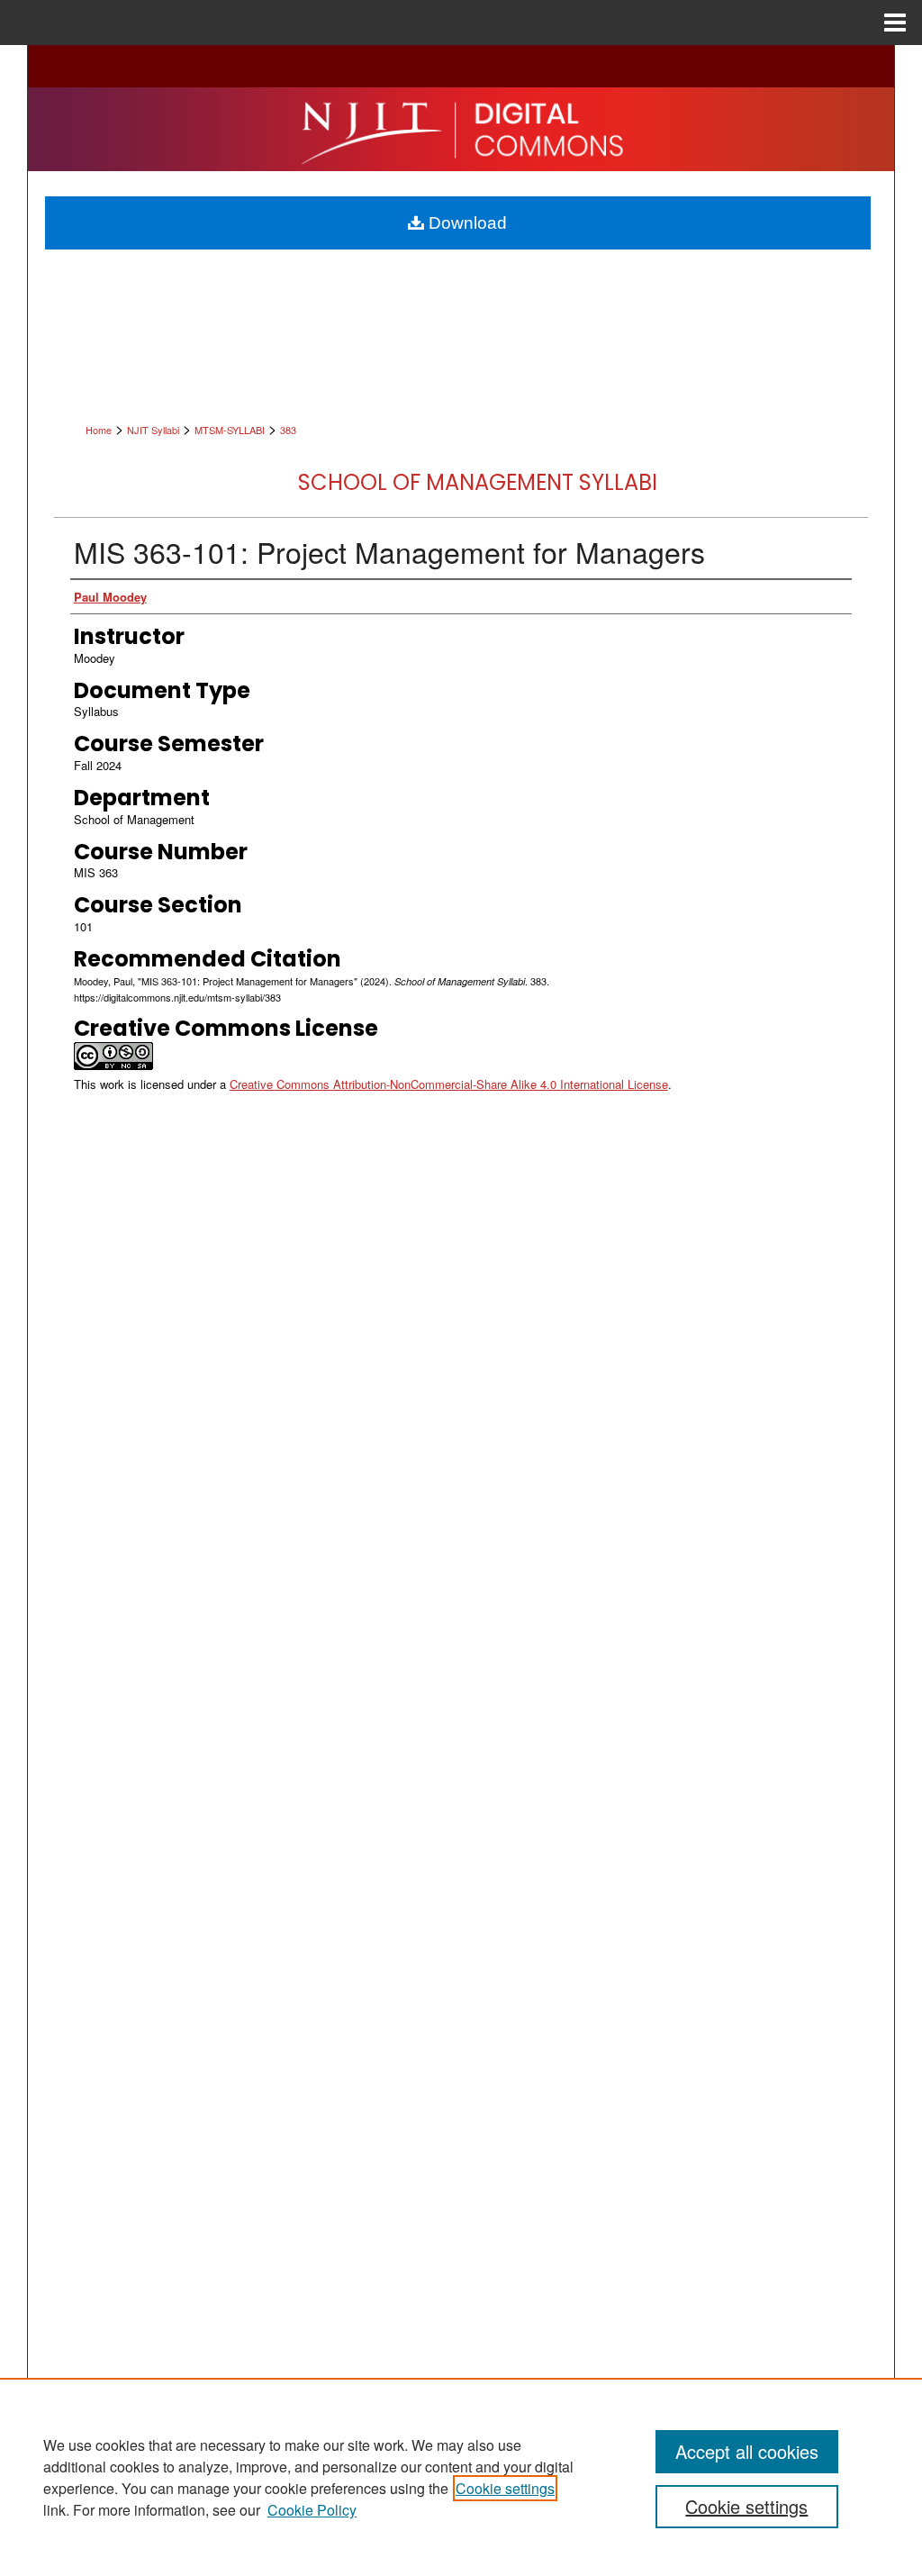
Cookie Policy (312, 2510)
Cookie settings (505, 2488)
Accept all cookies (747, 2451)
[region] (461, 2477)
